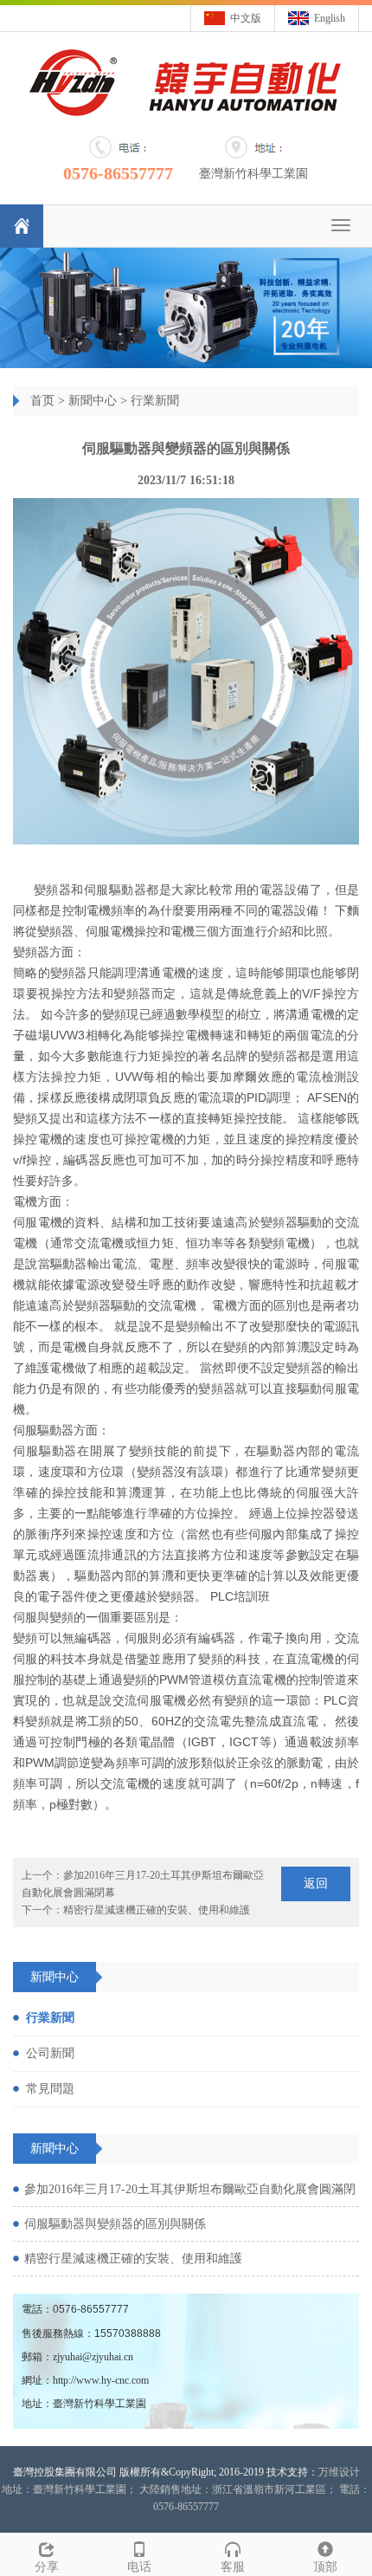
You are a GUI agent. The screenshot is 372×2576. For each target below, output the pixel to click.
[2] (186, 307)
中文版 (246, 18)
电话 (139, 2567)
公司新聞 (50, 2053)
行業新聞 (155, 401)
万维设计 (339, 2472)
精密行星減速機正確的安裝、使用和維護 (157, 1910)
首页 (42, 401)
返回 (316, 1883)
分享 (47, 2567)
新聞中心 (93, 401)
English (330, 18)
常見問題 (50, 2089)
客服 (233, 2567)
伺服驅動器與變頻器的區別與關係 (115, 2224)
